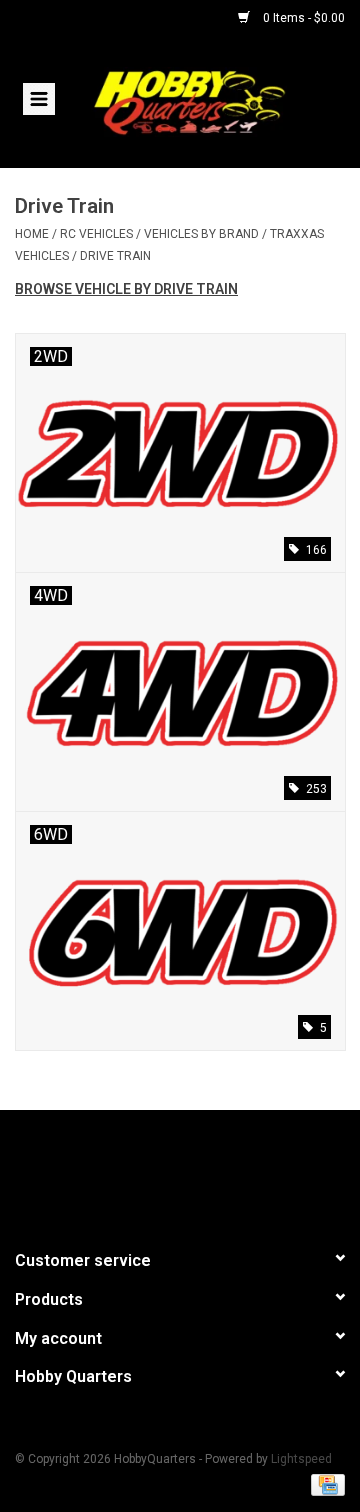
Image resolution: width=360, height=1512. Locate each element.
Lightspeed (301, 1459)
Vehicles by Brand (201, 234)
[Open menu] (39, 98)
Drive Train (115, 256)
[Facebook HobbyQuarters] (145, 1171)
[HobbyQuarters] (219, 101)
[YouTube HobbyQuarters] (180, 1171)
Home (32, 234)
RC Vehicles (96, 234)
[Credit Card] (324, 1484)
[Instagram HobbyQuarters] (215, 1171)
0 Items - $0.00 (302, 18)
